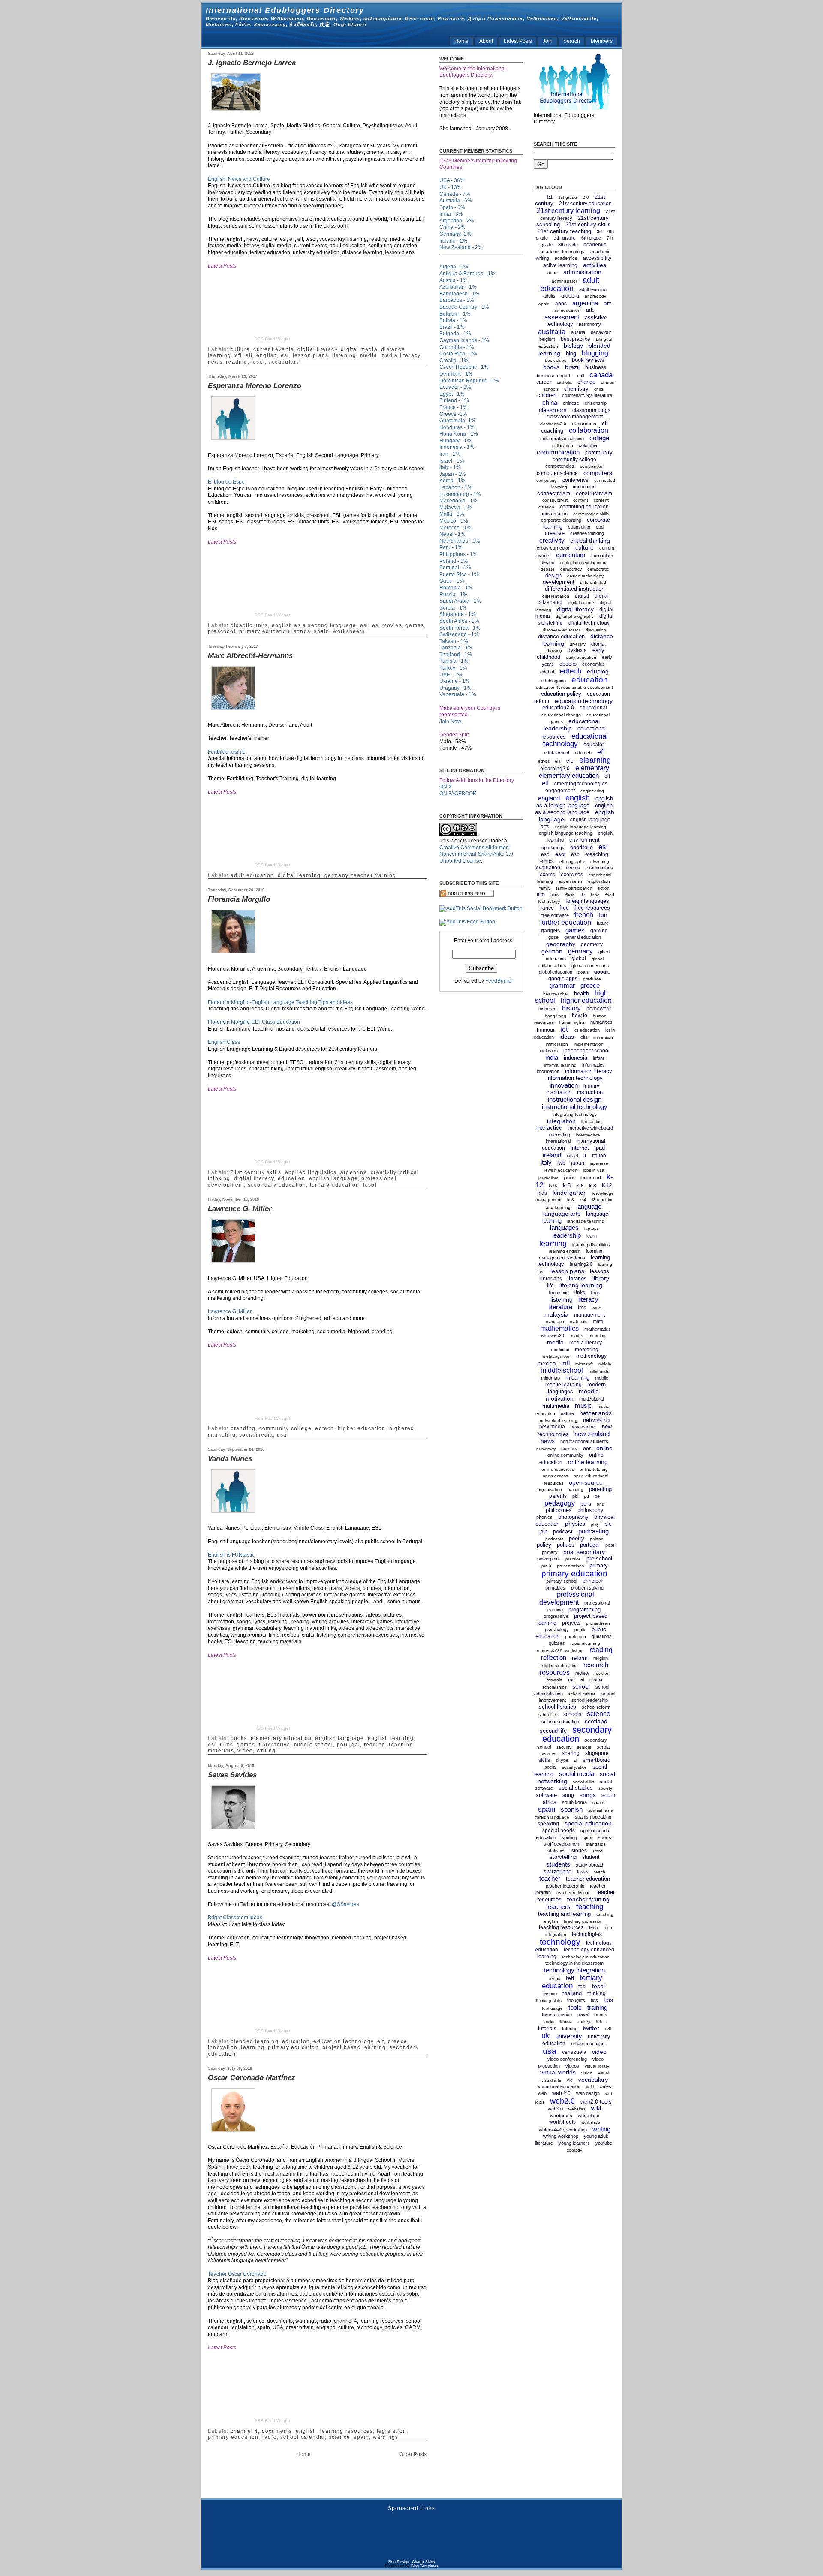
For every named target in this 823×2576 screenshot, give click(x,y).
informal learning (560, 1065)
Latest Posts (518, 41)
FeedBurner (499, 981)
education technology (343, 2041)
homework (599, 1009)
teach (600, 1872)
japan (578, 1163)
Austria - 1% (454, 280)
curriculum (571, 555)
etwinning (600, 861)
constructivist (555, 500)
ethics (547, 861)
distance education (561, 636)
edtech (324, 1428)
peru (586, 1504)
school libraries (557, 1707)
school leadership (590, 1700)
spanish (572, 1809)
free (564, 908)
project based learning (354, 2047)
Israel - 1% (452, 461)
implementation (589, 1044)
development (559, 582)
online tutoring (594, 1469)
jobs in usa (594, 1170)
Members (602, 41)
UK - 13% (451, 187)
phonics (544, 1517)
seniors (584, 1747)
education (292, 1178)
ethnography (572, 861)
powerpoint (548, 1559)
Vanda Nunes (230, 1459)
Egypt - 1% (452, 394)
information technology (575, 1078)
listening (344, 355)
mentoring (587, 1350)
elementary (592, 768)
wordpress (561, 2116)
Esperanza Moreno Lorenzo (255, 386)
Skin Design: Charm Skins (411, 2562)
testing (550, 1993)
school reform (596, 1707)
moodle (589, 1391)
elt (249, 355)
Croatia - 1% (454, 361)
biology (573, 346)
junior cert (591, 1178)
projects (571, 1623)
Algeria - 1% (454, 267)
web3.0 (555, 2109)
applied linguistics (311, 1172)
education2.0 (558, 708)
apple (544, 304)
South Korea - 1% (460, 628)
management (589, 1315)
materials (578, 1321)
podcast (563, 1531)
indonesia (575, 1058)
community (599, 452)
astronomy (590, 324)
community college (285, 1428)
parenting (600, 1489)
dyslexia (577, 650)
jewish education (561, 1170)
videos (572, 2066)
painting (575, 1489)
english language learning (580, 827)
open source (586, 1482)
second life (553, 1731)
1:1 (549, 197)
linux (595, 1293)
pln (544, 1531)
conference (575, 480)
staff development (562, 1844)
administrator (564, 281)
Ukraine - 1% (455, 681)
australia (552, 332)
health (581, 993)
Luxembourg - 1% (460, 494)
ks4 (583, 1200)
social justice (574, 1767)
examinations (599, 868)
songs (302, 631)
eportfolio (581, 847)
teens (555, 1979)
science (339, 2437)
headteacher (556, 994)
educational (593, 708)
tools (575, 2007)
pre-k (546, 1566)
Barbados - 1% (457, 300)
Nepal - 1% (452, 534)
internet (580, 1148)
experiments (571, 881)
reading (237, 362)
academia (595, 245)
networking (596, 1420)
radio (270, 2437)
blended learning (255, 2041)
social (550, 1767)
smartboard (596, 1760)
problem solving (587, 1588)
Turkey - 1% (453, 668)
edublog (598, 671)
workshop (591, 2122)
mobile (602, 1378)
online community (565, 1455)
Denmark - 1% (456, 374)
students (558, 1864)
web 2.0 (561, 2093)
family (545, 888)
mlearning (577, 1378)
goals (583, 972)
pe (597, 1496)
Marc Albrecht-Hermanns (250, 656)
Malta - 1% (452, 514)
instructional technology (575, 1107)
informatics (593, 1065)
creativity (383, 1172)
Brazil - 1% (452, 327)
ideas (567, 1037)
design (553, 576)
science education (560, 1722)
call (580, 376)
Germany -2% (455, 234)
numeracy (546, 1449)
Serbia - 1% (453, 608)
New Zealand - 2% (461, 247)
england (549, 798)
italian (599, 1156)
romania (554, 1680)
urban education (588, 2044)
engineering (592, 791)
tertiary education (335, 1185)
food (595, 895)
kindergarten (570, 1193)
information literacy (589, 1071)
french (584, 915)
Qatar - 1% (452, 581)
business (596, 367)
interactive (549, 1128)
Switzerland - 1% (459, 634)
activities (595, 265)
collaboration (589, 430)
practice (573, 1559)
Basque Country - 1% (464, 307)
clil (605, 423)
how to (580, 1016)
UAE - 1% (451, 675)
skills (544, 1760)
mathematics (559, 1328)
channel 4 (245, 2431)
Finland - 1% (454, 400)
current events (273, 349)
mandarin (555, 1321)
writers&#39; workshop (563, 2130)
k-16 (553, 1186)
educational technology (575, 740)
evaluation (548, 868)
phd (601, 1504)
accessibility (597, 258)
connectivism (554, 493)
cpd (600, 527)
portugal (349, 1745)
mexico (547, 1363)
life (550, 1286)
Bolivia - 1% (453, 320)
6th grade (591, 238)
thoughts (576, 2000)
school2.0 (548, 1715)
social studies (576, 1788)
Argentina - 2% (457, 221)
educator (594, 745)
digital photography (575, 616)
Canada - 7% (455, 194)
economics (593, 664)
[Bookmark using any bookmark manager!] (481, 908)
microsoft (584, 1364)
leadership (566, 1235)
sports (605, 1837)
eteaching (597, 854)
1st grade (568, 197)
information (548, 1071)
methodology (591, 1356)
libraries (577, 1279)
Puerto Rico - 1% (459, 574)
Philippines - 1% (458, 554)
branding (243, 1428)
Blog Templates (425, 2566)
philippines (559, 1510)
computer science (557, 473)
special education (588, 1823)
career (544, 382)
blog (571, 353)
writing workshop (561, 2136)
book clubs (556, 360)
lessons (599, 1271)
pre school (599, 1559)
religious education (559, 1666)
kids (542, 1193)
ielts (584, 1037)
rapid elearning (585, 1643)
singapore (597, 1753)
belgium (547, 339)
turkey (584, 2021)
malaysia (556, 1314)
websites (577, 2109)
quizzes (557, 1643)
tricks (549, 2021)
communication (558, 452)
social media (577, 1774)
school (581, 1686)
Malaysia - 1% (456, 508)
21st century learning (568, 211)
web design (588, 2093)
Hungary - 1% (455, 441)
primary (599, 1565)
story (597, 1851)
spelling (569, 1837)
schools (572, 1714)
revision (602, 1673)
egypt (544, 761)
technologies (587, 1934)
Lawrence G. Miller (240, 1209)
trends (601, 2015)
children (547, 395)
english (267, 355)
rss (571, 1680)
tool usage (552, 2008)
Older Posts (413, 2454)
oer (587, 1449)
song (568, 1795)
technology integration (574, 1970)
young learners (574, 2143)
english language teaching (566, 833)
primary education (264, 631)
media (369, 355)
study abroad (589, 1865)
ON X (446, 787)
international (558, 1141)
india (552, 1057)
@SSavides (345, 1904)
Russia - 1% (454, 595)
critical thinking (590, 541)
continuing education (584, 507)
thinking (596, 1993)
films (227, 1745)
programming (584, 1610)
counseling (579, 527)
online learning (588, 1462)
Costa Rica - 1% (458, 354)
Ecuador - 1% (455, 387)
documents (277, 2431)
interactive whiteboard (590, 1128)
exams (547, 875)
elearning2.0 (555, 769)
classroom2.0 (553, 424)
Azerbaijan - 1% (458, 287)
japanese (599, 1163)
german (552, 951)
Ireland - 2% (454, 241)
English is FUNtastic (231, 1555)
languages (564, 1228)
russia (596, 1680)
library (601, 1278)
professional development (567, 1598)
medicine (560, 1350)
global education (556, 972)
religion (601, 1658)
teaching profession (583, 1921)
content (581, 500)
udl (608, 2029)
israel (572, 1156)
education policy (561, 694)
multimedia (556, 1406)
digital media (359, 349)
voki (590, 2087)
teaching (590, 1907)
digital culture (581, 603)
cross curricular (553, 548)
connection (584, 487)
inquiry (591, 1086)
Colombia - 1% (457, 347)
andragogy (595, 296)
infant (598, 1058)
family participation (574, 888)
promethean (598, 1623)
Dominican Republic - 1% (469, 381)
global (579, 959)
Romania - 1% (456, 588)
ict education (587, 1030)
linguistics (559, 1293)
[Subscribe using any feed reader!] (467, 922)
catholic (564, 382)
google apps (563, 979)
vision (587, 2073)
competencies (560, 466)
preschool (222, 631)
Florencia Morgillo (239, 899)
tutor (600, 2021)
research (596, 1665)
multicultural (591, 1399)
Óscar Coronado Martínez (252, 2078)
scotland (596, 1721)
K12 (607, 1186)
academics (566, 258)
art (607, 303)
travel (583, 2014)
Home (461, 41)
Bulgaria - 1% (455, 334)
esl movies (387, 625)
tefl (570, 1978)
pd (586, 1496)
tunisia (566, 2021)
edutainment (557, 753)
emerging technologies (581, 784)
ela (558, 761)
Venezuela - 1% (458, 694)
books (239, 1738)
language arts (562, 1214)
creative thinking (587, 533)
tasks (583, 1872)
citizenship (596, 403)
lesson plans (311, 355)
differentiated (593, 582)
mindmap (550, 1378)
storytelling (563, 1857)
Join (548, 41)
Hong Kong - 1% (459, 434)
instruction (590, 1092)
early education (581, 657)
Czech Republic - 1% (464, 367)
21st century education (585, 204)
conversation (554, 514)
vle (570, 2080)
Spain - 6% (452, 207)
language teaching (586, 1221)
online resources (558, 1469)
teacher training (374, 875)
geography (561, 944)
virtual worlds (558, 2072)
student (591, 1857)
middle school (314, 1745)
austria (578, 332)
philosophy (590, 1510)
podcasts (554, 1539)
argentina (354, 1172)
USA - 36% (452, 180)
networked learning (559, 1420)
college (599, 438)
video (245, 1751)
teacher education (588, 1879)
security (564, 1747)
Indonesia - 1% (457, 447)
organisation (550, 1489)
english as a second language (314, 625)
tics (594, 2000)
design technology (585, 576)
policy (544, 1545)
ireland (552, 1155)
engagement (560, 791)
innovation (223, 2047)
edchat (547, 672)
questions (602, 1636)
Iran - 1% (450, 454)
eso (545, 854)
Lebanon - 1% (456, 487)
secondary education (277, 1185)
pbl (575, 1496)
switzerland (557, 1871)
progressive (556, 1616)
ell (607, 776)
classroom (553, 410)
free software (555, 915)
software (546, 1795)
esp (575, 854)
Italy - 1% (450, 467)
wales (605, 2086)
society (605, 1788)
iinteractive (275, 1745)
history (571, 1008)
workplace (589, 2116)
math (598, 1321)
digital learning (299, 875)
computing (547, 480)
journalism (548, 1178)
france (547, 908)
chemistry (576, 389)
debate (548, 569)
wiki (596, 2108)
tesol (258, 362)
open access (555, 1476)
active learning (560, 265)
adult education (252, 875)
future (603, 923)
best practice (575, 339)
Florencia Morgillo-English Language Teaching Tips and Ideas (280, 1002)
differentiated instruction (575, 589)
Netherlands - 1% (460, 541)
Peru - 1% (451, 547)
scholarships (554, 1687)
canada (601, 375)
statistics (557, 1851)
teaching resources (561, 1927)
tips (608, 2000)
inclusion (549, 1051)
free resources (592, 908)
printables (555, 1588)
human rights (572, 1022)
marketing (222, 1435)
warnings (386, 2437)
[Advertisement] (411, 2531)
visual (604, 2073)
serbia (603, 1747)
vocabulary (284, 362)
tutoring (570, 2029)
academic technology (563, 252)
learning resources (347, 2431)
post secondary (584, 1552)
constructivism (594, 493)
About (486, 41)
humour (546, 1030)
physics (575, 1524)
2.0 (586, 197)
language (589, 1207)
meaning (597, 1336)
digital (582, 596)
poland (597, 1539)
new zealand (592, 1434)
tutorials (547, 2029)
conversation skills (591, 514)
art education (567, 310)
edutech (583, 753)
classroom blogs (591, 410)
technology (560, 1942)
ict (564, 1029)
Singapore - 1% (458, 614)
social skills (583, 1782)
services (548, 1754)
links (580, 1293)
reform (580, 1658)
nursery (569, 1449)
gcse (553, 937)
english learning (391, 1738)
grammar (562, 985)
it (585, 1156)
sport (587, 1838)
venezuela (574, 2052)
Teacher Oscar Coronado (237, 2274)
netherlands (596, 1413)
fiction (604, 888)
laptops (592, 1228)
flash (570, 895)
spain (321, 631)
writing (266, 1751)
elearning (595, 760)
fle (583, 895)
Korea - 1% (452, 481)
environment (584, 840)
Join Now (450, 721)
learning (253, 2047)
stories (579, 1851)
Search (572, 41)
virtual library (597, 2066)
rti (582, 1680)
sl (575, 1760)
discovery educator (561, 630)
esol (560, 854)
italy (546, 1162)
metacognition (557, 1356)
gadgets (550, 931)
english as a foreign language (575, 802)
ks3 (571, 1200)
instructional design (575, 1099)
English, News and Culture (239, 179)
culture (240, 349)
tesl (582, 1987)
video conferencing (567, 2059)
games (415, 625)
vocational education (559, 2086)
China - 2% (452, 227)
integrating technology (575, 1114)
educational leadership (572, 725)
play (595, 1524)
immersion (603, 1037)
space (598, 1802)
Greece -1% (453, 414)
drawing (554, 651)
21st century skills (256, 1172)
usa (282, 1435)
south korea (574, 1802)
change (586, 382)
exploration (599, 881)
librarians (551, 1279)
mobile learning (563, 1385)
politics (566, 1545)
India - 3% (451, 214)
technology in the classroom (574, 1963)
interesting (559, 1135)
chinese (571, 403)
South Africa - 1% (459, 621)
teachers (558, 1907)
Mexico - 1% (454, 521)
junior (569, 1178)
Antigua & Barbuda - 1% (467, 274)
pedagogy (560, 1503)
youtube (604, 2143)
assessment (562, 317)
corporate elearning (561, 520)
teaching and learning (564, 1914)
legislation (392, 2431)
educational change (561, 715)
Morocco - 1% (455, 528)
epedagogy (553, 848)
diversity (578, 644)
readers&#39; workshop (560, 1651)
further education (566, 922)
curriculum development (583, 563)
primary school (562, 1581)
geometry (592, 944)
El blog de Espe (226, 482)
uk (545, 2036)
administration (582, 272)
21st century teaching (564, 231)
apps (561, 304)
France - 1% (454, 407)
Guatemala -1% (458, 421)
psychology (557, 1629)
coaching (552, 431)
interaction (592, 1122)
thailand (572, 1993)
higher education (362, 1428)
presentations (570, 1566)
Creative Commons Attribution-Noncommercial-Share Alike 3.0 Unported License (476, 854)
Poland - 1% (454, 561)
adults (549, 296)
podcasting (593, 1531)
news (215, 362)
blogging (595, 353)
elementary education (281, 1738)
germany (336, 875)
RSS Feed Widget (272, 339)
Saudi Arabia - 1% (460, 601)
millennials (599, 1371)
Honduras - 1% (457, 427)
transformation (557, 2014)
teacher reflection (574, 1892)
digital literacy (317, 349)
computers (598, 473)
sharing (571, 1753)
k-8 (593, 1186)
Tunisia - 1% (454, 661)
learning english (565, 1251)
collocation (563, 446)
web (542, 2093)
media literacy (400, 355)
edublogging (553, 681)
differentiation (556, 596)
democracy (571, 569)
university (569, 2036)
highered (402, 1428)
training (597, 2007)
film (541, 895)
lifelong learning (581, 1285)
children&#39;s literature (587, 395)
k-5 (567, 1186)
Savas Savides (232, 1775)
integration (561, 1121)
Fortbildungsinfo (227, 752)
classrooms (584, 424)
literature (560, 1307)
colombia (588, 445)
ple (608, 1524)
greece (398, 2041)
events (573, 868)
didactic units (249, 625)
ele (570, 761)
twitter (591, 2028)
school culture (582, 1694)
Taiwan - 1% (454, 641)
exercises (572, 875)
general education (583, 937)
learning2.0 (581, 1264)
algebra (570, 296)
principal (593, 1581)
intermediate (588, 1135)
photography (573, 1517)
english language (333, 1178)
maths (577, 1336)
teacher (550, 1878)
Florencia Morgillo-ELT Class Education (254, 1022)
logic (596, 1308)
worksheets (349, 631)
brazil (572, 367)
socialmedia (256, 1435)
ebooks (568, 664)
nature (567, 1413)
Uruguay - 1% (455, 688)
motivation (560, 1398)
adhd (553, 272)
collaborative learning (562, 439)
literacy (588, 1299)
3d (599, 231)
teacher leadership (565, 1886)
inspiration (559, 1092)
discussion (596, 630)
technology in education (586, 1957)
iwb (561, 1163)
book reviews (588, 360)
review (582, 1673)
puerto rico (575, 1637)
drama (598, 644)
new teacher (583, 1427)
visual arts (551, 2080)
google (602, 972)
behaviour (601, 332)
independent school (586, 1051)
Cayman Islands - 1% (464, 340)
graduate (592, 979)
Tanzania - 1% (456, 648)
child (599, 389)
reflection (554, 1658)
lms (582, 1308)
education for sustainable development (574, 687)
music (583, 1405)
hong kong (556, 1016)
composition (592, 466)
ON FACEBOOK (458, 794)
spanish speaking (593, 1817)
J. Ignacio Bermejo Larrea (252, 63)
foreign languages (587, 901)
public (580, 1630)
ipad (600, 1148)
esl (285, 355)
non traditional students (584, 1441)
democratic (598, 569)
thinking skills (549, 2000)
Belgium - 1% (455, 314)
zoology (574, 2150)
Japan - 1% (453, 474)
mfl (565, 1363)
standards (596, 1844)
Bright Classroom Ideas (235, 1918)
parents (558, 1496)
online (604, 1448)
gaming (599, 931)
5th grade (565, 238)
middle (605, 1364)
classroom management (575, 417)
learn (592, 1236)
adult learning (593, 289)
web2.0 (562, 2101)
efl (239, 355)
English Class (224, 1042)
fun (603, 915)
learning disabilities (591, 1245)
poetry (577, 1538)
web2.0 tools (596, 2102)
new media (552, 1427)
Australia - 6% (456, 201)
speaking (548, 1824)
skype (562, 1760)
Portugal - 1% (455, 568)
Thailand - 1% (456, 655)
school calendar (303, 2437)
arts (590, 310)
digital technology (589, 623)
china (550, 402)
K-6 (580, 1186)
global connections (590, 966)
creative (555, 533)
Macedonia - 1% (458, 501)
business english (554, 376)
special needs (559, 1831)
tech (593, 1927)
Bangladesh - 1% (460, 294)
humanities (601, 1022)
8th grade (568, 245)
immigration (557, 1044)
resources (555, 1673)
